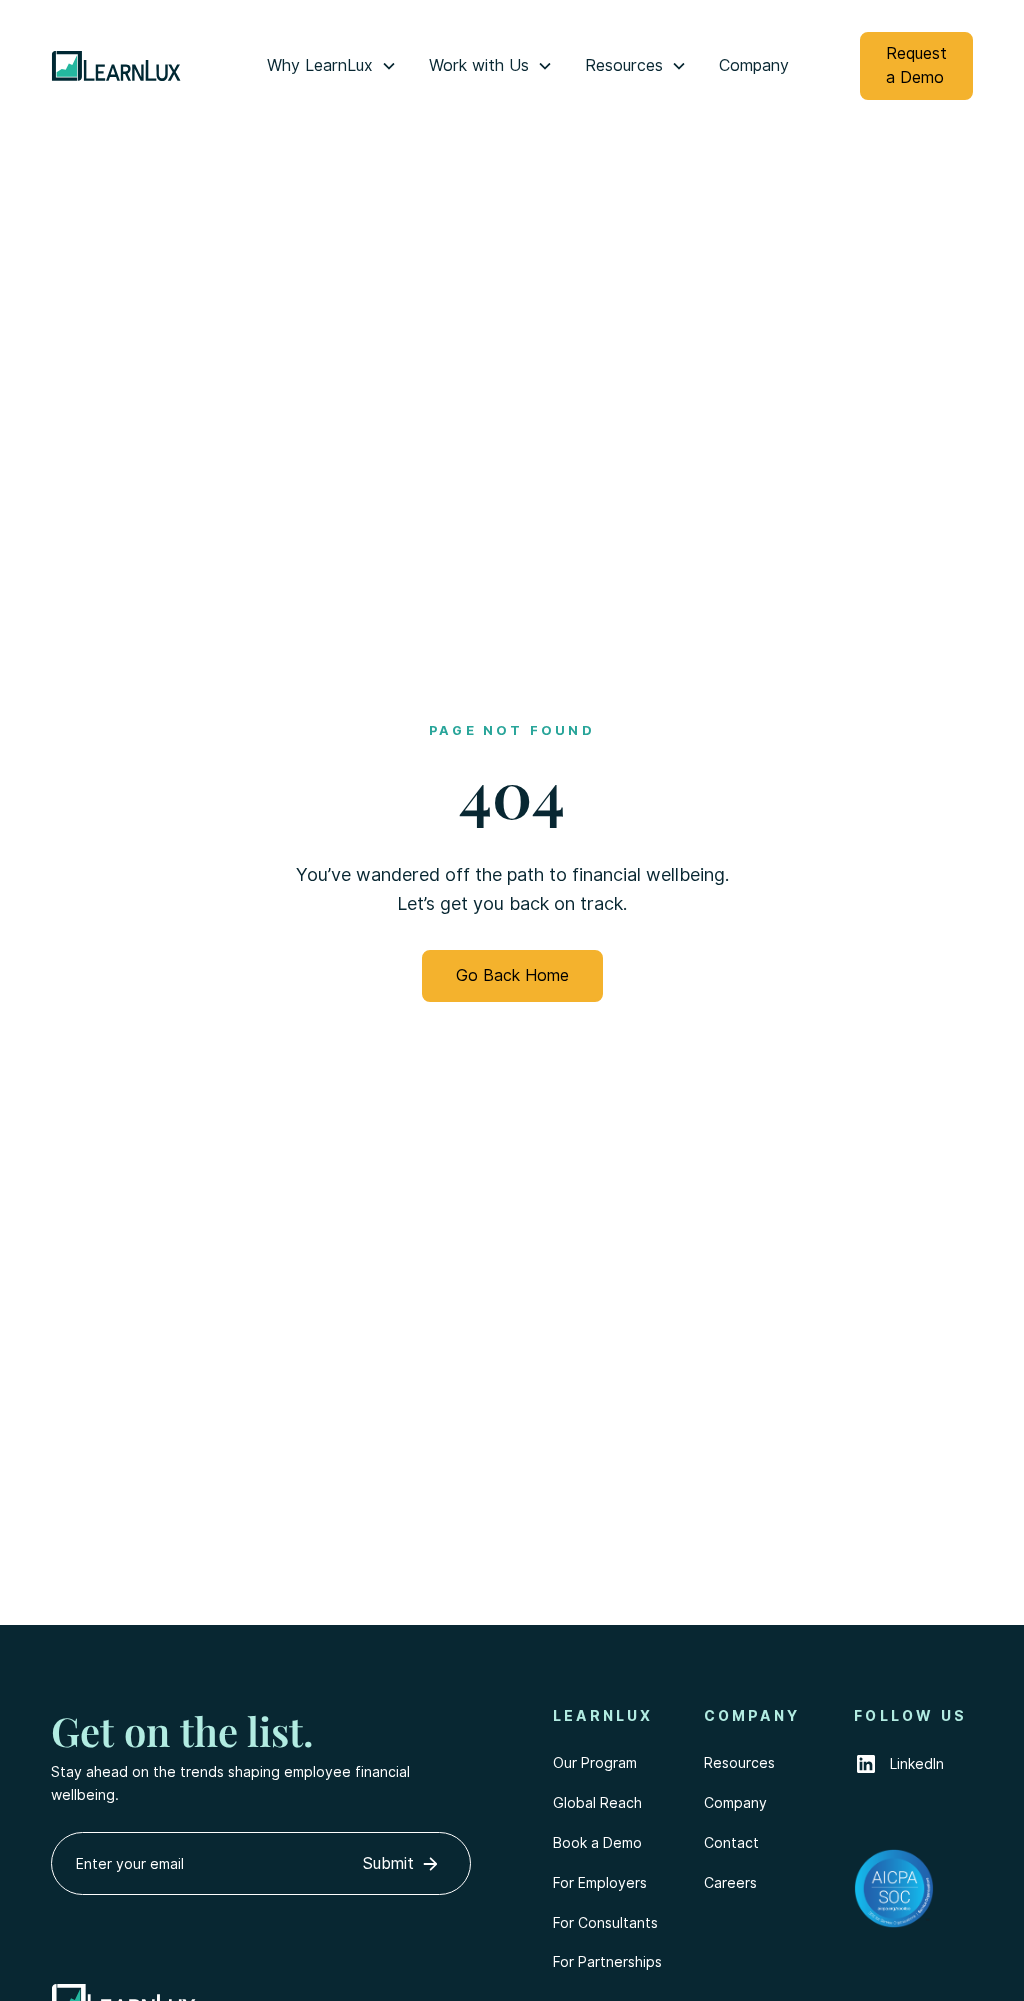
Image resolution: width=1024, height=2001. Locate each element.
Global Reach (597, 1803)
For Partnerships (607, 1962)
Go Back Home (512, 975)
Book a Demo (597, 1843)
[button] (332, 66)
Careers (730, 1883)
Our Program (595, 1763)
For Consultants (605, 1923)
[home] (131, 66)
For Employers (600, 1883)
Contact (731, 1843)
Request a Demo (916, 65)
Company (754, 65)
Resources (739, 1763)
